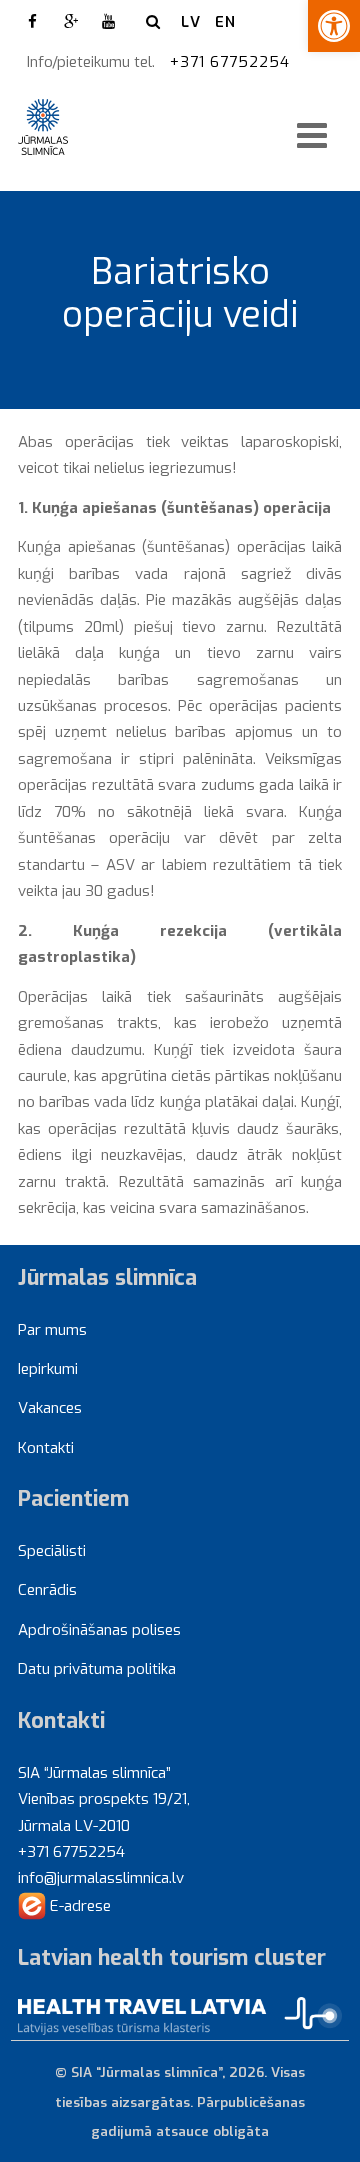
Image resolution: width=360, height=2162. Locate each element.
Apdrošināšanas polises (99, 1630)
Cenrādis (47, 1590)
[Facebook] (33, 22)
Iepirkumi (48, 1369)
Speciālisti (52, 1551)
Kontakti (46, 1448)
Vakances (50, 1408)
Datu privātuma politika (97, 1669)
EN (225, 22)
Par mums (52, 1330)
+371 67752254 (232, 62)
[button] (334, 26)
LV (191, 22)
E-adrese (78, 1906)
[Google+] (71, 22)
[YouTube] (109, 22)
